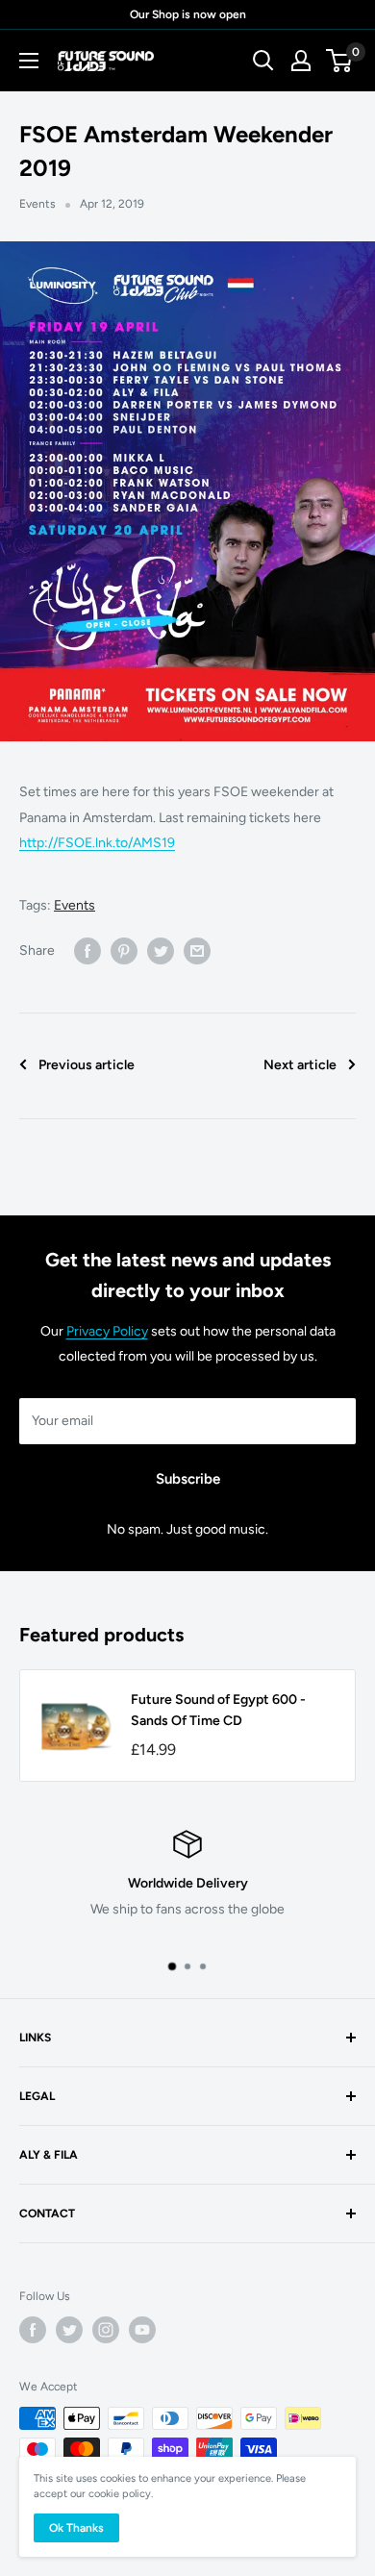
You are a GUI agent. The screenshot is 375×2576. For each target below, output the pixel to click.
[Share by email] (197, 951)
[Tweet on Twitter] (161, 951)
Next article (300, 1065)
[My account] (301, 61)
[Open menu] (29, 61)
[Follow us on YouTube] (142, 2330)
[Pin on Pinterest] (124, 951)
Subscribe (188, 1479)
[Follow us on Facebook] (33, 2330)
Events (37, 204)
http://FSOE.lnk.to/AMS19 (97, 843)
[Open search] (263, 61)
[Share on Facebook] (87, 951)
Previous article (87, 1065)
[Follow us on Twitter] (69, 2330)
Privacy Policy (107, 1331)
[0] (340, 61)
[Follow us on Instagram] (106, 2330)
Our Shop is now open (188, 14)
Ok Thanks (76, 2528)
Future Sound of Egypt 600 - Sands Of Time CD (218, 1710)
